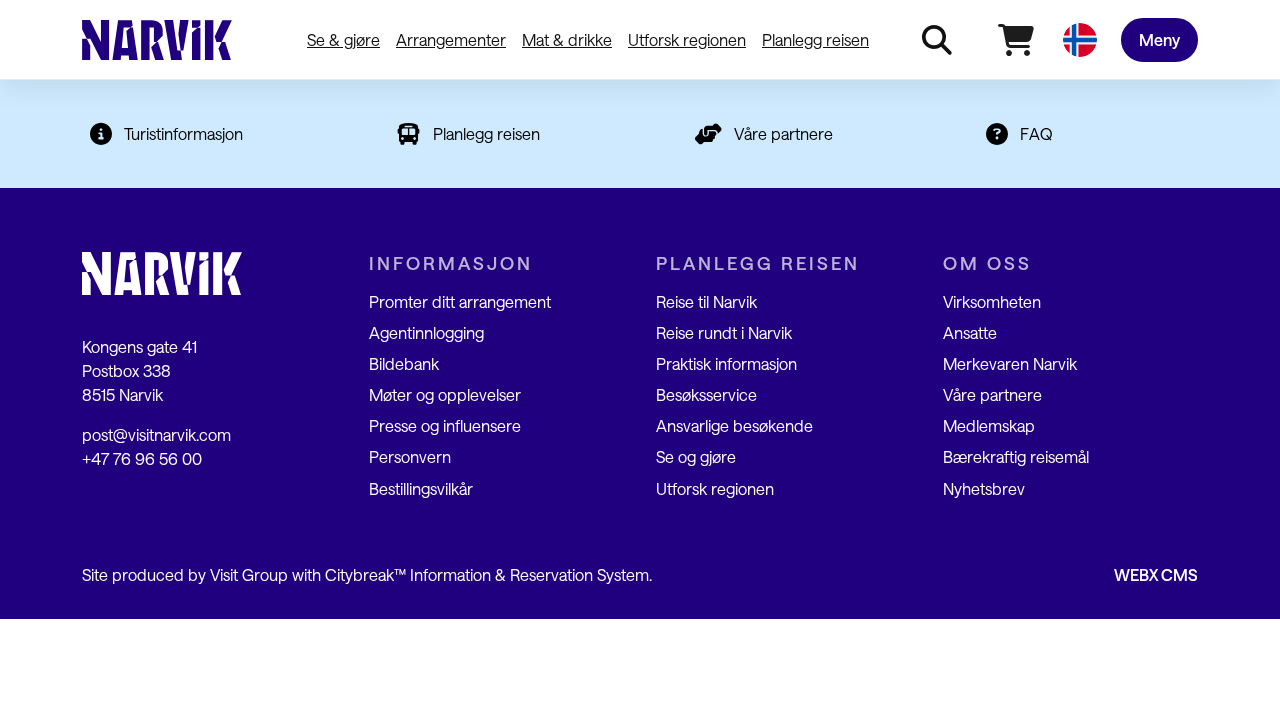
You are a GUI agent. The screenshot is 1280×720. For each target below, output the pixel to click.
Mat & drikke (567, 39)
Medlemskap (989, 425)
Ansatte (970, 332)
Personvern (410, 456)
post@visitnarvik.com (156, 434)
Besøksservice (706, 394)
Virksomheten (992, 301)
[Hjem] (157, 40)
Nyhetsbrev (984, 488)
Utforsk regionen (687, 39)
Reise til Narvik (706, 301)
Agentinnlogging (426, 332)
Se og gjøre (696, 456)
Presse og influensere (445, 425)
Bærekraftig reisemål (1016, 456)
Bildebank (404, 363)
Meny (1159, 39)
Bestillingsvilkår (421, 488)
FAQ (1036, 133)
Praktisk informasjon (726, 363)
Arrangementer (451, 39)
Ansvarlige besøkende (734, 425)
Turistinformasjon (183, 133)
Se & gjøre (343, 39)
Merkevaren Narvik (1010, 363)
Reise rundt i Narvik (724, 332)
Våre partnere (783, 133)
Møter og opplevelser (445, 394)
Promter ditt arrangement (460, 301)
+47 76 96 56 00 (142, 458)
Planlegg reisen (815, 39)
